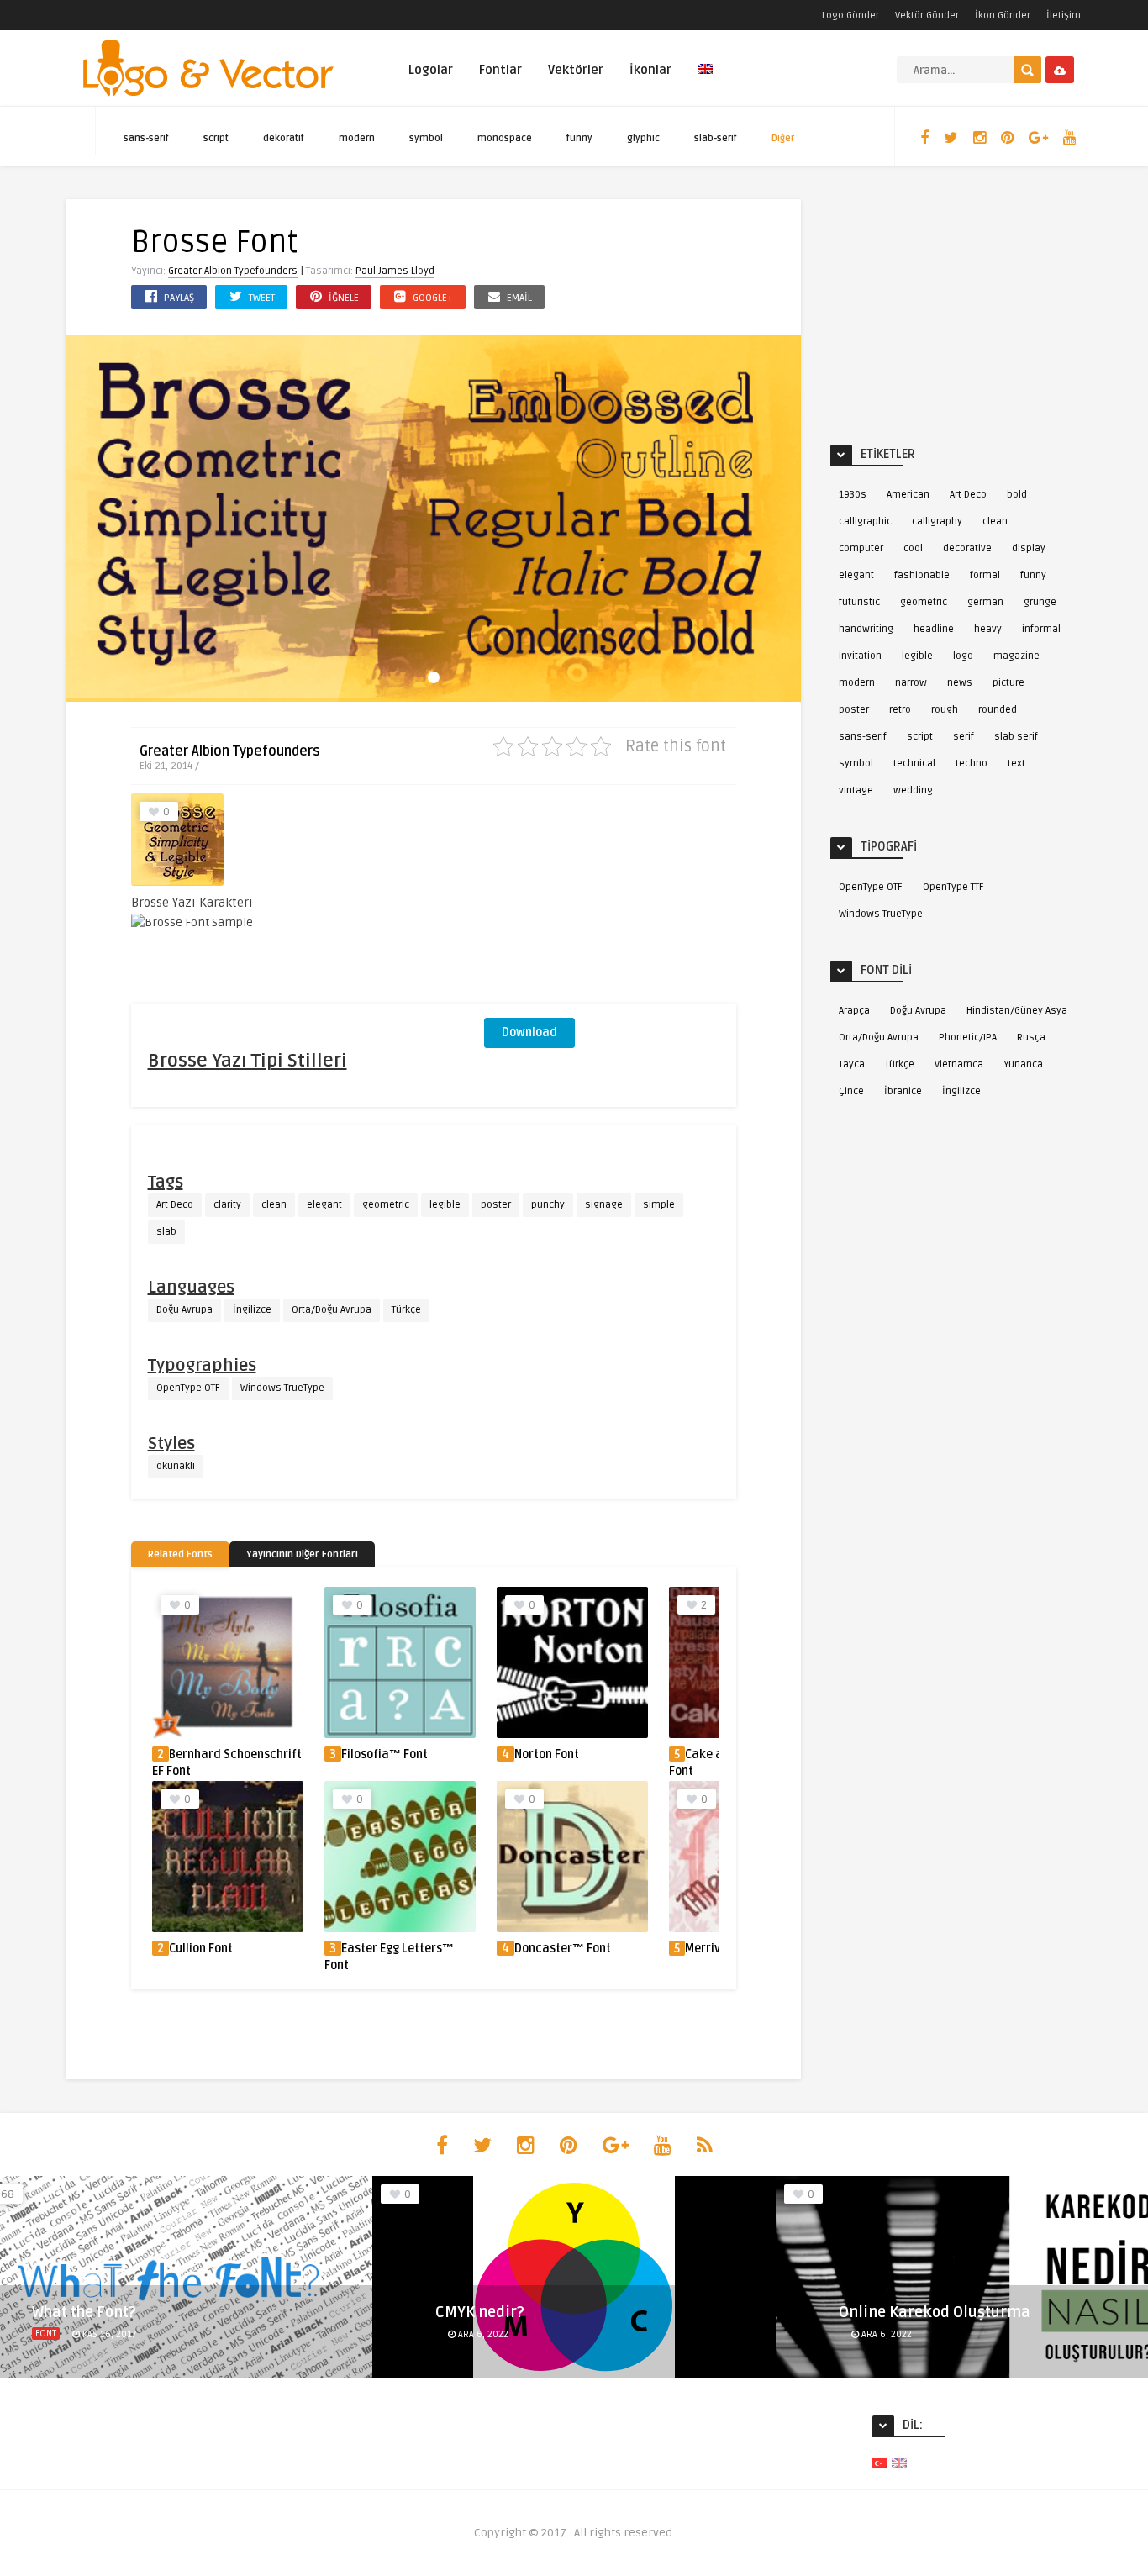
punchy (548, 1205)
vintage (856, 790)
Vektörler (576, 70)
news (960, 683)
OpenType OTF (188, 1388)
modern (357, 138)
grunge (1040, 602)
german (985, 602)
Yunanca (1023, 1064)
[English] (705, 79)
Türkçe (406, 1310)
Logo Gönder (850, 16)
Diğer (783, 138)
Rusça (1031, 1038)
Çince (851, 1091)
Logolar (431, 70)
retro (900, 710)
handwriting (866, 629)
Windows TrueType (282, 1388)
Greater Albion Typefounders (233, 271)
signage (604, 1205)
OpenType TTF (953, 887)
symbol (426, 138)
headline (934, 629)
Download (529, 1033)
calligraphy (937, 522)
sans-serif (146, 138)
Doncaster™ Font (563, 1949)
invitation (860, 656)
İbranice (903, 1091)
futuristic (859, 602)
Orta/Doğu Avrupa (332, 1310)
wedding (913, 790)
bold (1017, 495)
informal (1041, 629)
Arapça (854, 1011)
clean (274, 1205)
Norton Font (547, 1754)
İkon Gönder (1003, 16)
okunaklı (176, 1466)
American (908, 495)
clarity (227, 1205)
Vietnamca (959, 1064)
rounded (998, 710)
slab (166, 1232)
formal (985, 575)
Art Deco (175, 1205)
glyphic (643, 138)
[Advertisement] (610, 898)
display (1029, 548)
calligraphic (865, 522)
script (216, 138)
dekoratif (284, 138)
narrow (911, 683)
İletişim (1064, 16)
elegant (324, 1205)
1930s (853, 495)
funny (579, 138)
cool (913, 548)
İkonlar (650, 70)
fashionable (922, 575)
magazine (1016, 656)
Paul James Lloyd (395, 271)
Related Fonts (180, 1554)
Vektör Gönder (927, 16)
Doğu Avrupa (184, 1310)
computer (861, 548)
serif (964, 737)
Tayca (852, 1064)
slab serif (1016, 737)
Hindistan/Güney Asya (1017, 1011)
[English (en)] (899, 2463)
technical (914, 764)
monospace (505, 138)
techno (972, 764)
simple (659, 1205)
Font (46, 2334)
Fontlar (500, 70)
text (1016, 764)
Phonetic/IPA (968, 1038)
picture (1008, 683)
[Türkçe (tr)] (880, 2463)
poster (496, 1205)
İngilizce (252, 1310)
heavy (988, 629)
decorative (967, 548)
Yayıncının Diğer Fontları (302, 1554)
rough (945, 710)
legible (445, 1205)
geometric (386, 1205)
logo (963, 656)
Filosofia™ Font (384, 1754)
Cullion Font (201, 1949)
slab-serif (716, 138)
